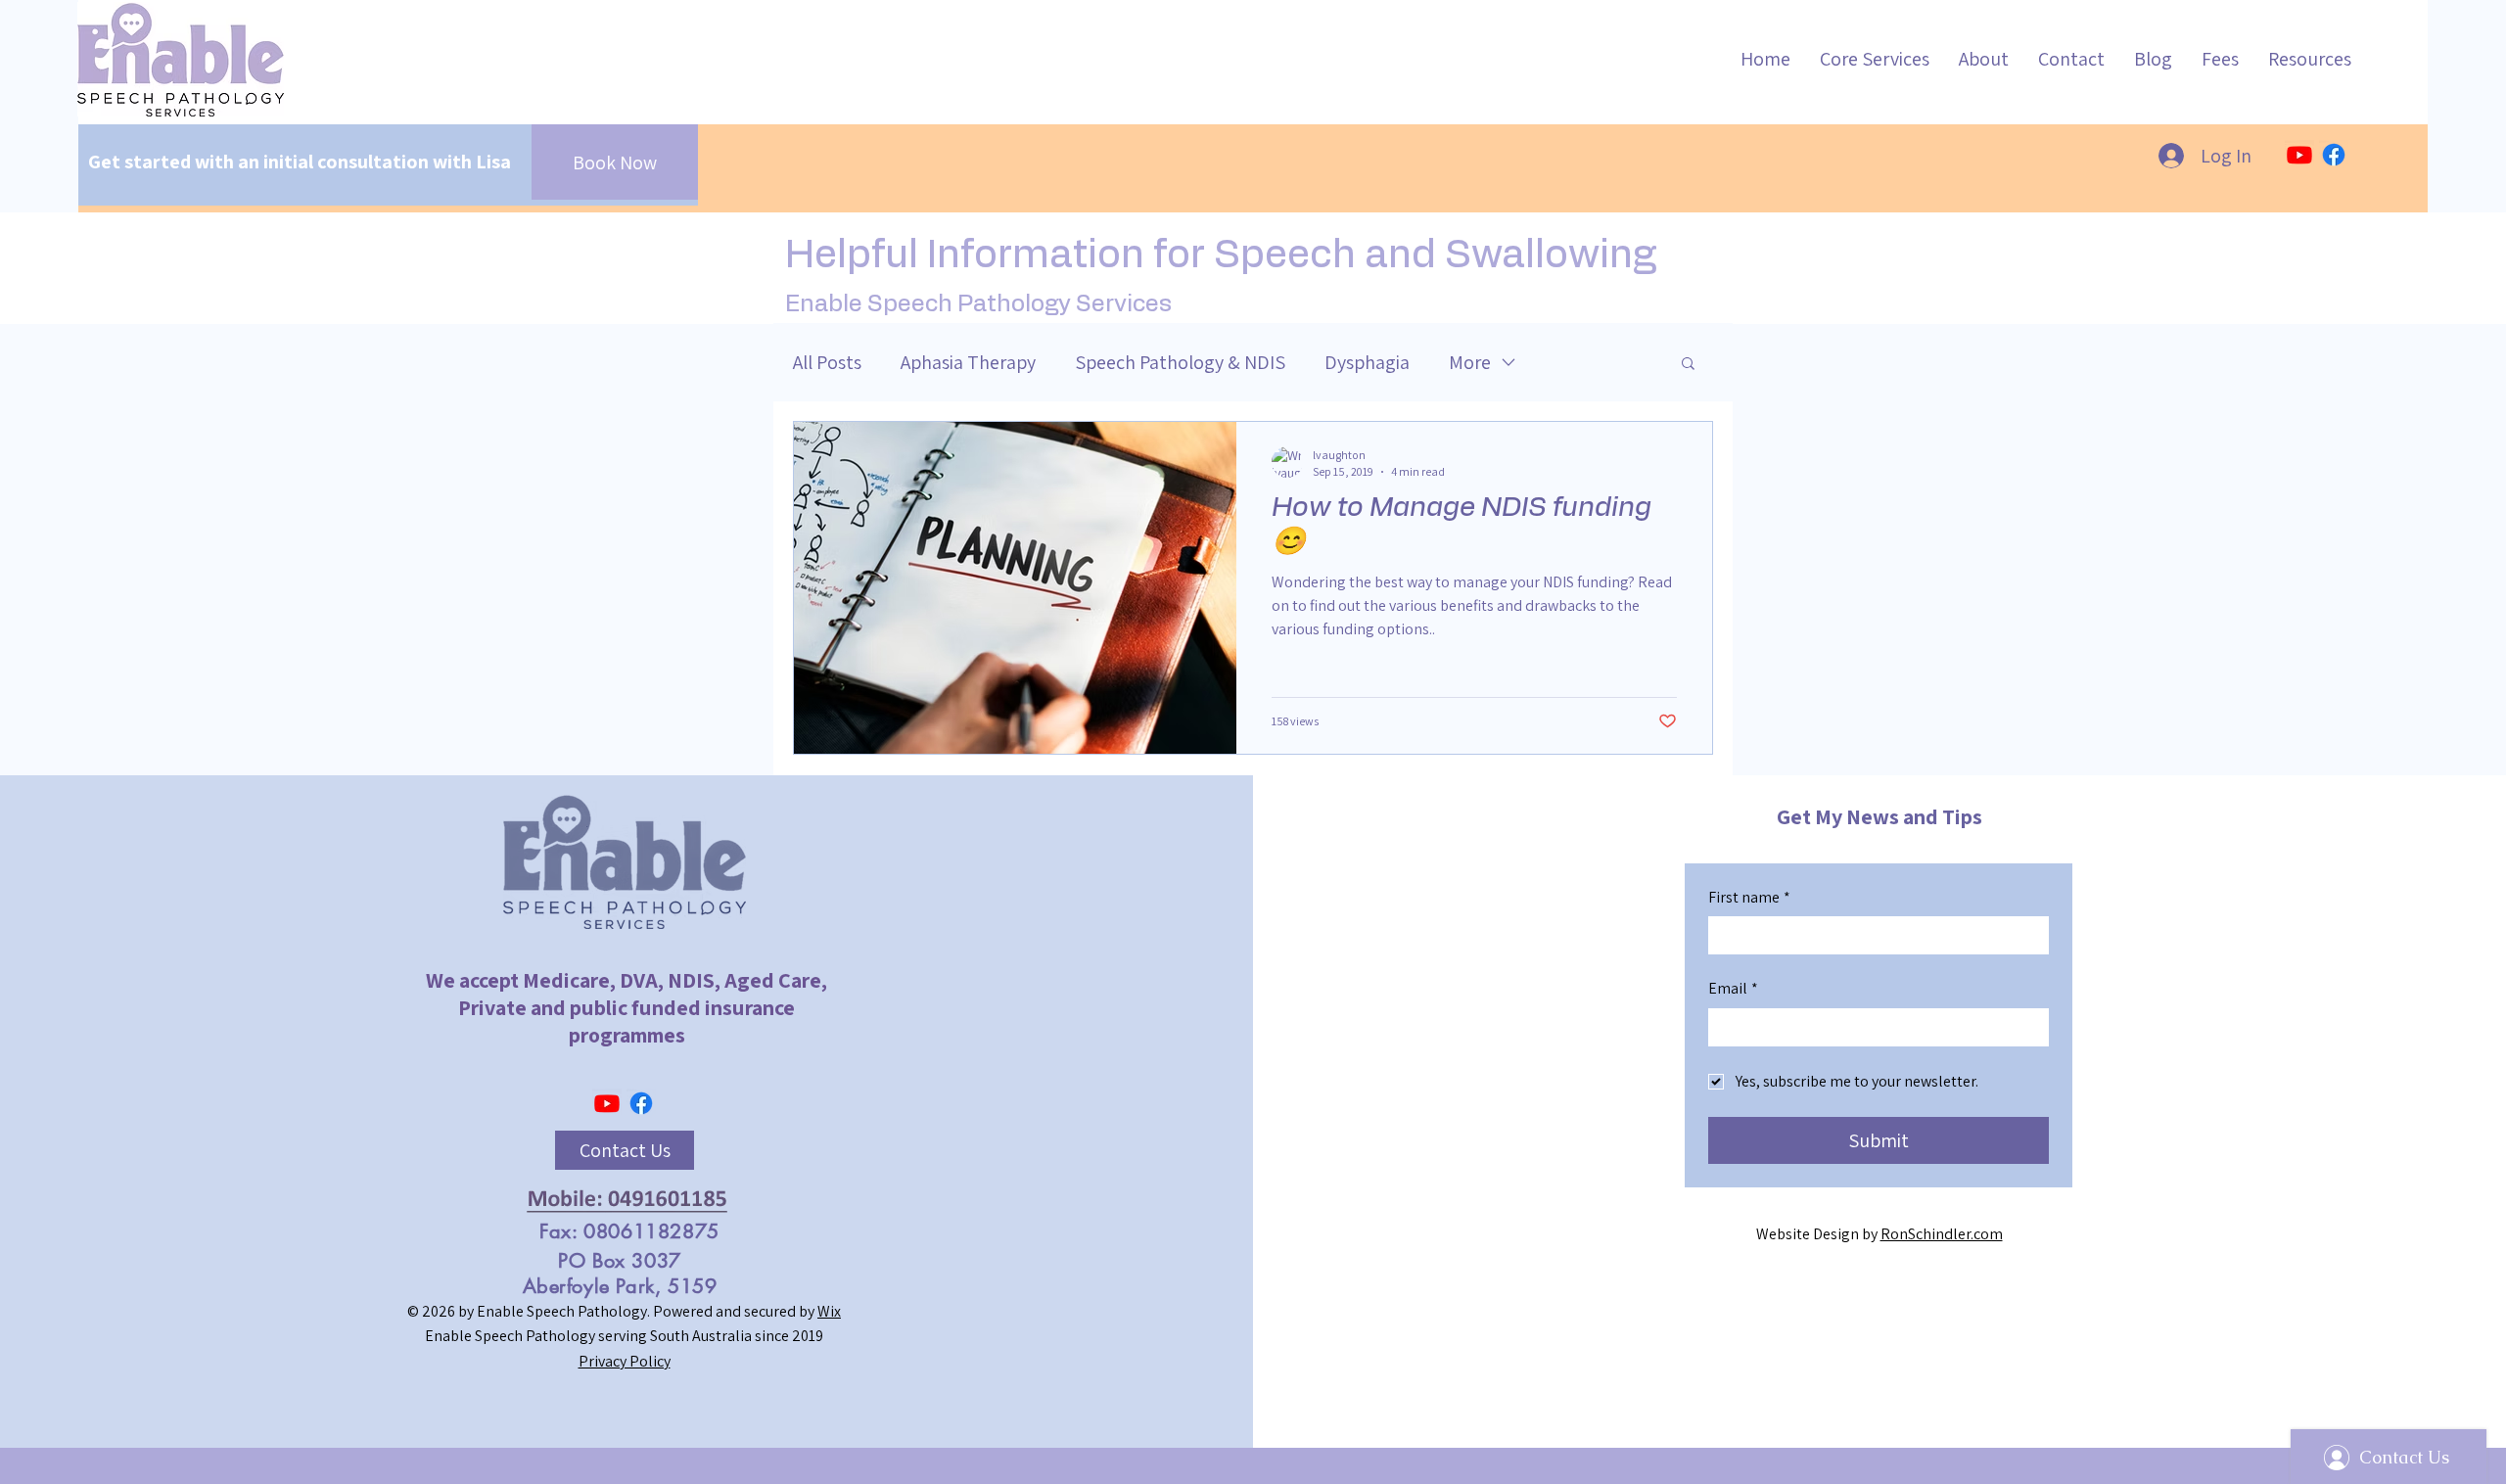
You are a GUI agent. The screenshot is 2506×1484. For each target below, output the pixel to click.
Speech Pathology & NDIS (1180, 362)
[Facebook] (2334, 155)
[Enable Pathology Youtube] (2299, 155)
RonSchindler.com (1942, 1234)
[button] (1688, 365)
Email (1733, 988)
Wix (829, 1311)
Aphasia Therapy (968, 362)
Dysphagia (1367, 362)
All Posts (827, 362)
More (1470, 362)
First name (1749, 897)
